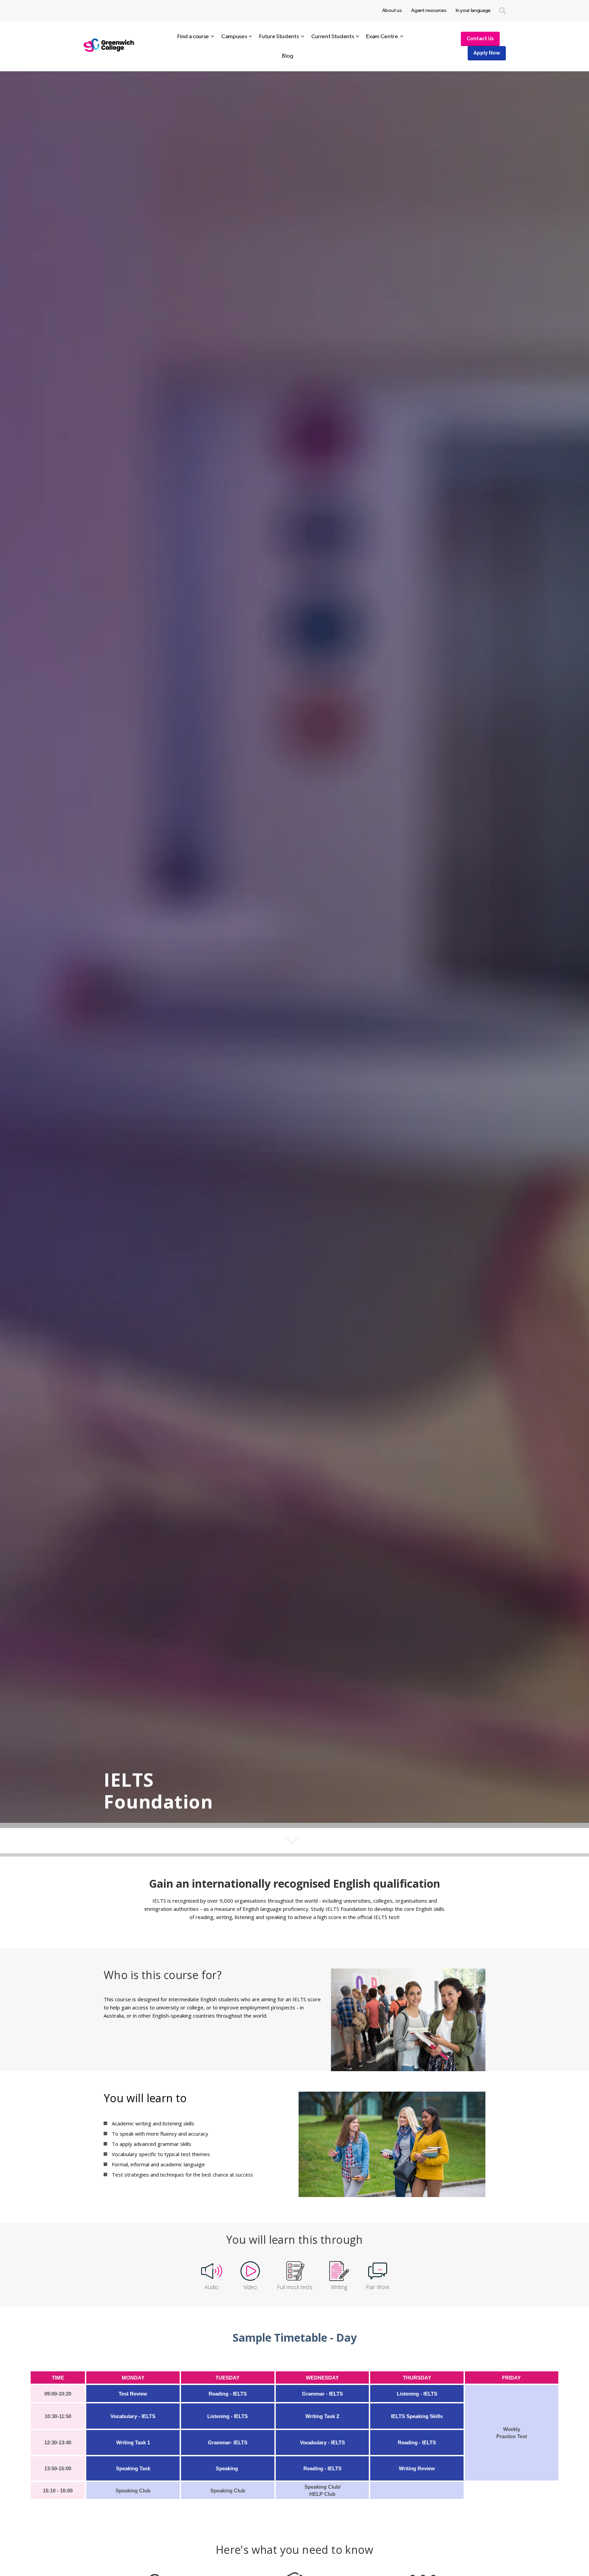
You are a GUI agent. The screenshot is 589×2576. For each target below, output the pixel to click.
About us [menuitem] (392, 10)
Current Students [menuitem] (333, 36)
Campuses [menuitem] (234, 36)
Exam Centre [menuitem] (382, 36)
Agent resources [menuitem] (429, 10)
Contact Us (480, 39)
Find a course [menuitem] (193, 36)
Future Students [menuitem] (279, 36)
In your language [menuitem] (473, 10)
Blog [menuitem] (288, 56)
